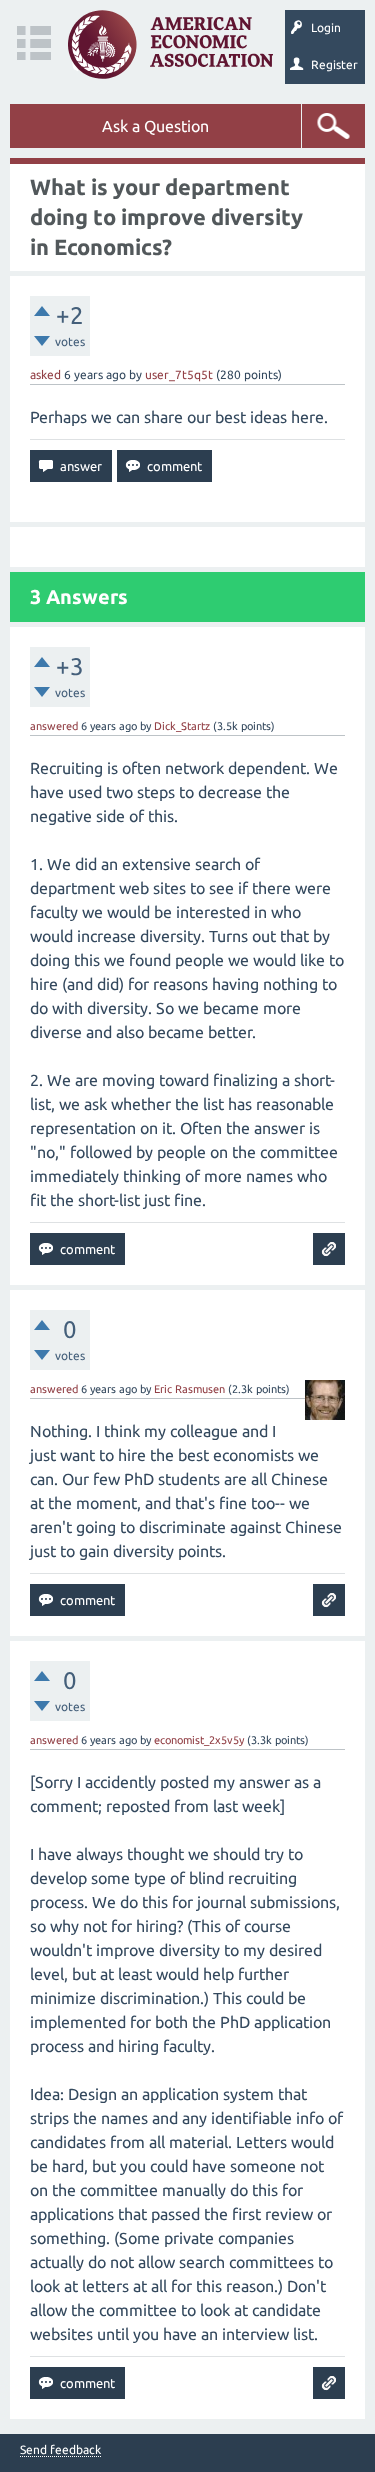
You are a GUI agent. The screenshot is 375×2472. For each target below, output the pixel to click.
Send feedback (60, 2450)
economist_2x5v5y (199, 1740)
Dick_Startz (182, 726)
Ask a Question (155, 126)
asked (45, 374)
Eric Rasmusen (189, 1389)
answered (54, 726)
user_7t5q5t (179, 374)
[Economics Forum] (170, 44)
